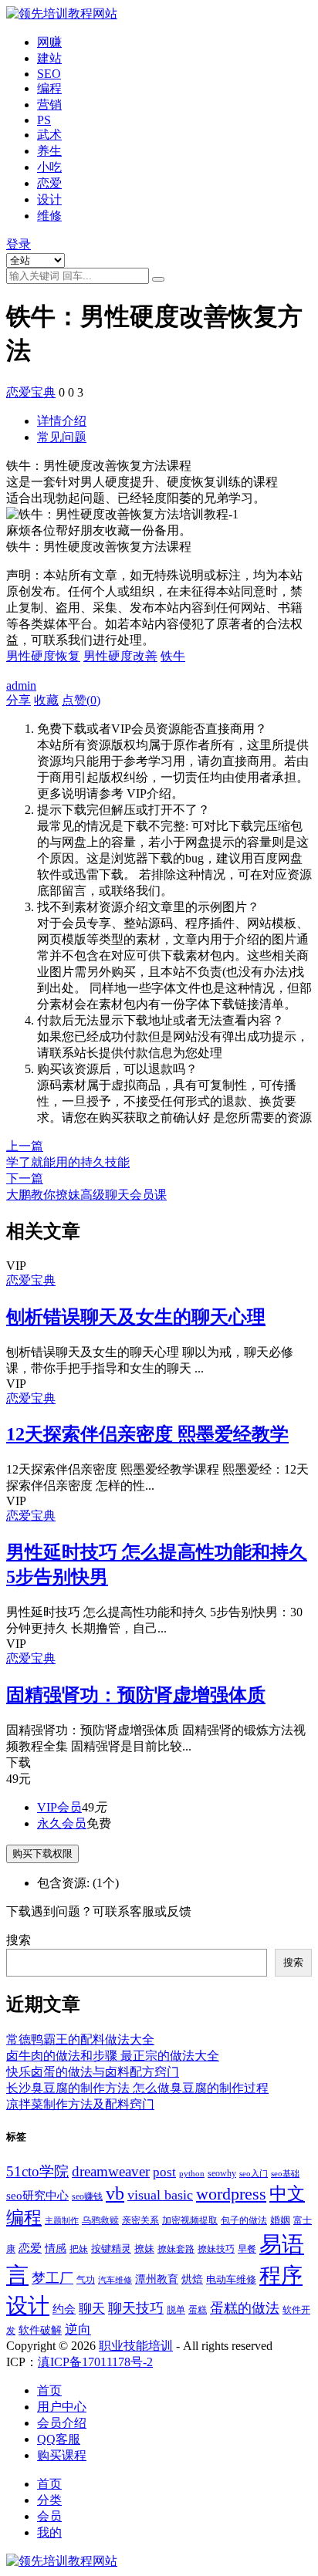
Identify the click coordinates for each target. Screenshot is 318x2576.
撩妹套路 (176, 2249)
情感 (56, 2248)
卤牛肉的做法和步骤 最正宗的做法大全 (113, 2056)
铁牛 (173, 656)
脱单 (176, 2310)
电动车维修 (231, 2279)
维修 (49, 216)
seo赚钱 (87, 2197)
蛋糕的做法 (245, 2308)
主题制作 (62, 2221)
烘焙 (192, 2279)
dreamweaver (111, 2171)
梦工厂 (52, 2278)
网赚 (49, 42)
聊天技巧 (136, 2308)
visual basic (160, 2195)
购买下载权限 (42, 1854)
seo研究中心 (37, 2196)
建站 (49, 58)
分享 (19, 700)
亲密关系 (140, 2220)
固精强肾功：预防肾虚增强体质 (136, 1695)
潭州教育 (157, 2279)
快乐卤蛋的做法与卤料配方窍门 (93, 2072)
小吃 (49, 167)
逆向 (78, 2330)
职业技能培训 (136, 2346)
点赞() (81, 700)
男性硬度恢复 (43, 656)
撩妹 (144, 2249)
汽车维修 (115, 2280)
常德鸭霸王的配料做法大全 (80, 2039)
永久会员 (62, 1823)
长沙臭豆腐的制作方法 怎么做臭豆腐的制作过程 (137, 2088)
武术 (49, 135)
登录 (19, 244)
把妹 (79, 2249)
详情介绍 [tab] (62, 421)
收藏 (46, 700)
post (164, 2172)
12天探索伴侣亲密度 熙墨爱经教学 (147, 1434)
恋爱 (49, 183)
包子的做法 (244, 2220)
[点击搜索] (158, 279)
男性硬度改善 (120, 656)
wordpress (231, 2194)
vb (115, 2193)
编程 (49, 88)
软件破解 (40, 2330)
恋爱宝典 (31, 392)
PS (44, 120)
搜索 (19, 1940)
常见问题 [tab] (62, 437)
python (192, 2174)
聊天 (92, 2309)
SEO (49, 74)
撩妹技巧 (216, 2249)
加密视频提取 (190, 2221)
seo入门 (254, 2174)
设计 (49, 199)
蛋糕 (198, 2310)
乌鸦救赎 (100, 2220)
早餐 (247, 2249)
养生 (49, 151)
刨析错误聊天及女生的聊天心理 (136, 1317)
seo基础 (285, 2174)
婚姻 (280, 2220)
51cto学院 (37, 2171)
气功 (86, 2280)
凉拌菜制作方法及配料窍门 (80, 2104)
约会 (64, 2309)
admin (21, 685)
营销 (49, 105)
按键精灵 (111, 2249)
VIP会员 (59, 1807)
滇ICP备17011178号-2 (95, 2362)
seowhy (222, 2173)
